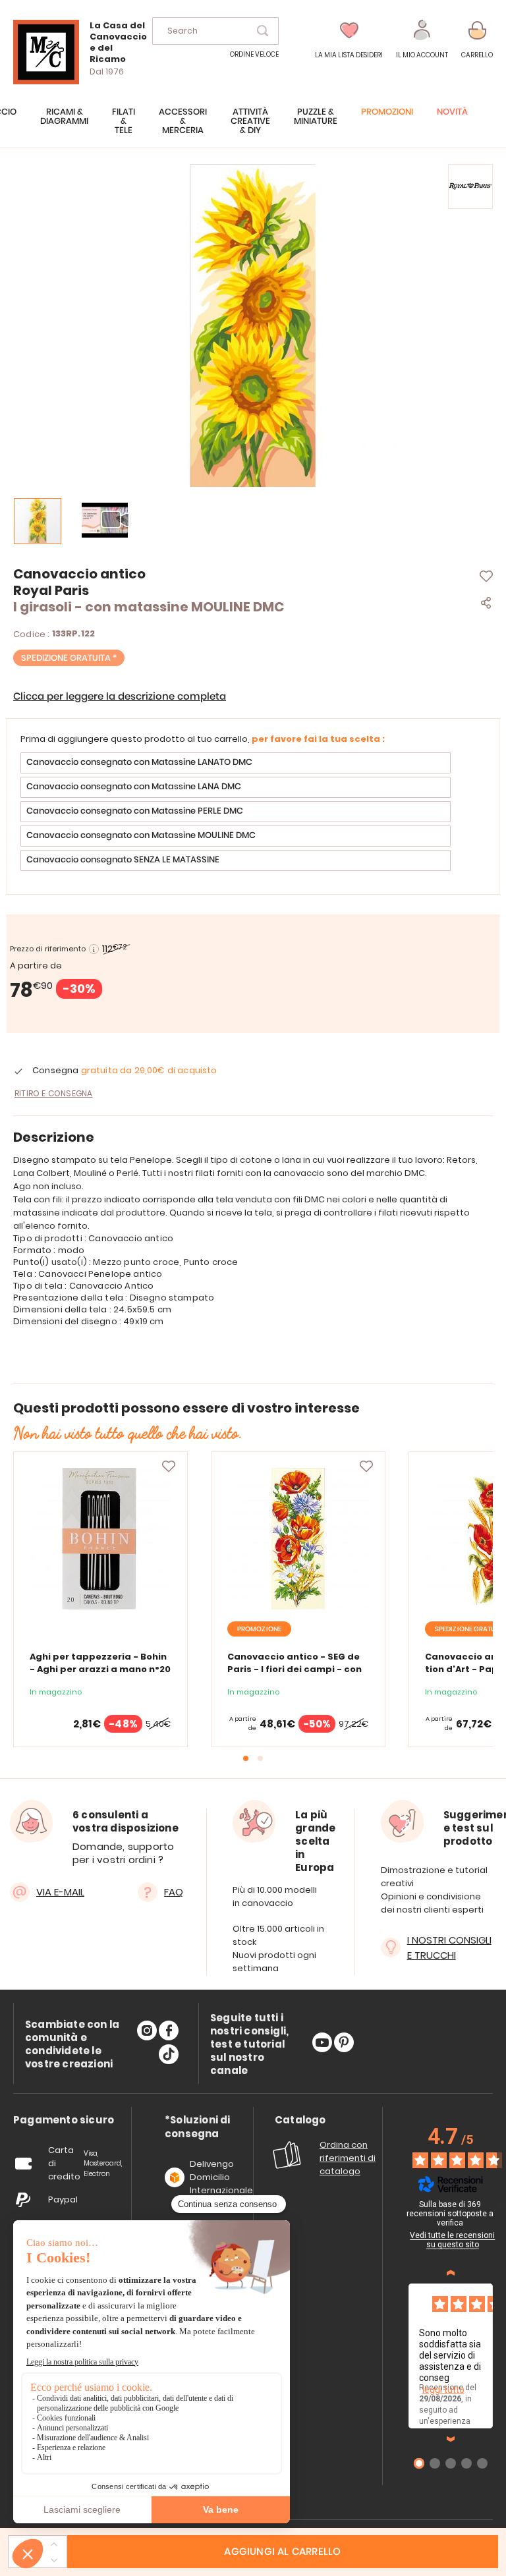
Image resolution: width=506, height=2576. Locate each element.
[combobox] (215, 31)
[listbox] (253, 813)
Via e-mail (60, 1892)
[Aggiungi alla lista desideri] (169, 1467)
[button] (422, 40)
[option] (236, 763)
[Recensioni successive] (451, 2439)
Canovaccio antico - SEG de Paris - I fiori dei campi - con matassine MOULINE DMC (295, 1669)
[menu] (253, 128)
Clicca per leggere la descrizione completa (120, 697)
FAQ (174, 1892)
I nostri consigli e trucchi (449, 1947)
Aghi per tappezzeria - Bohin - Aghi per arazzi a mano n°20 (100, 1663)
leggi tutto (443, 2390)
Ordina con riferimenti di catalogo (348, 2158)
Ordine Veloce (254, 54)
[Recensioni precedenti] (451, 2273)
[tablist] (64, 2120)
